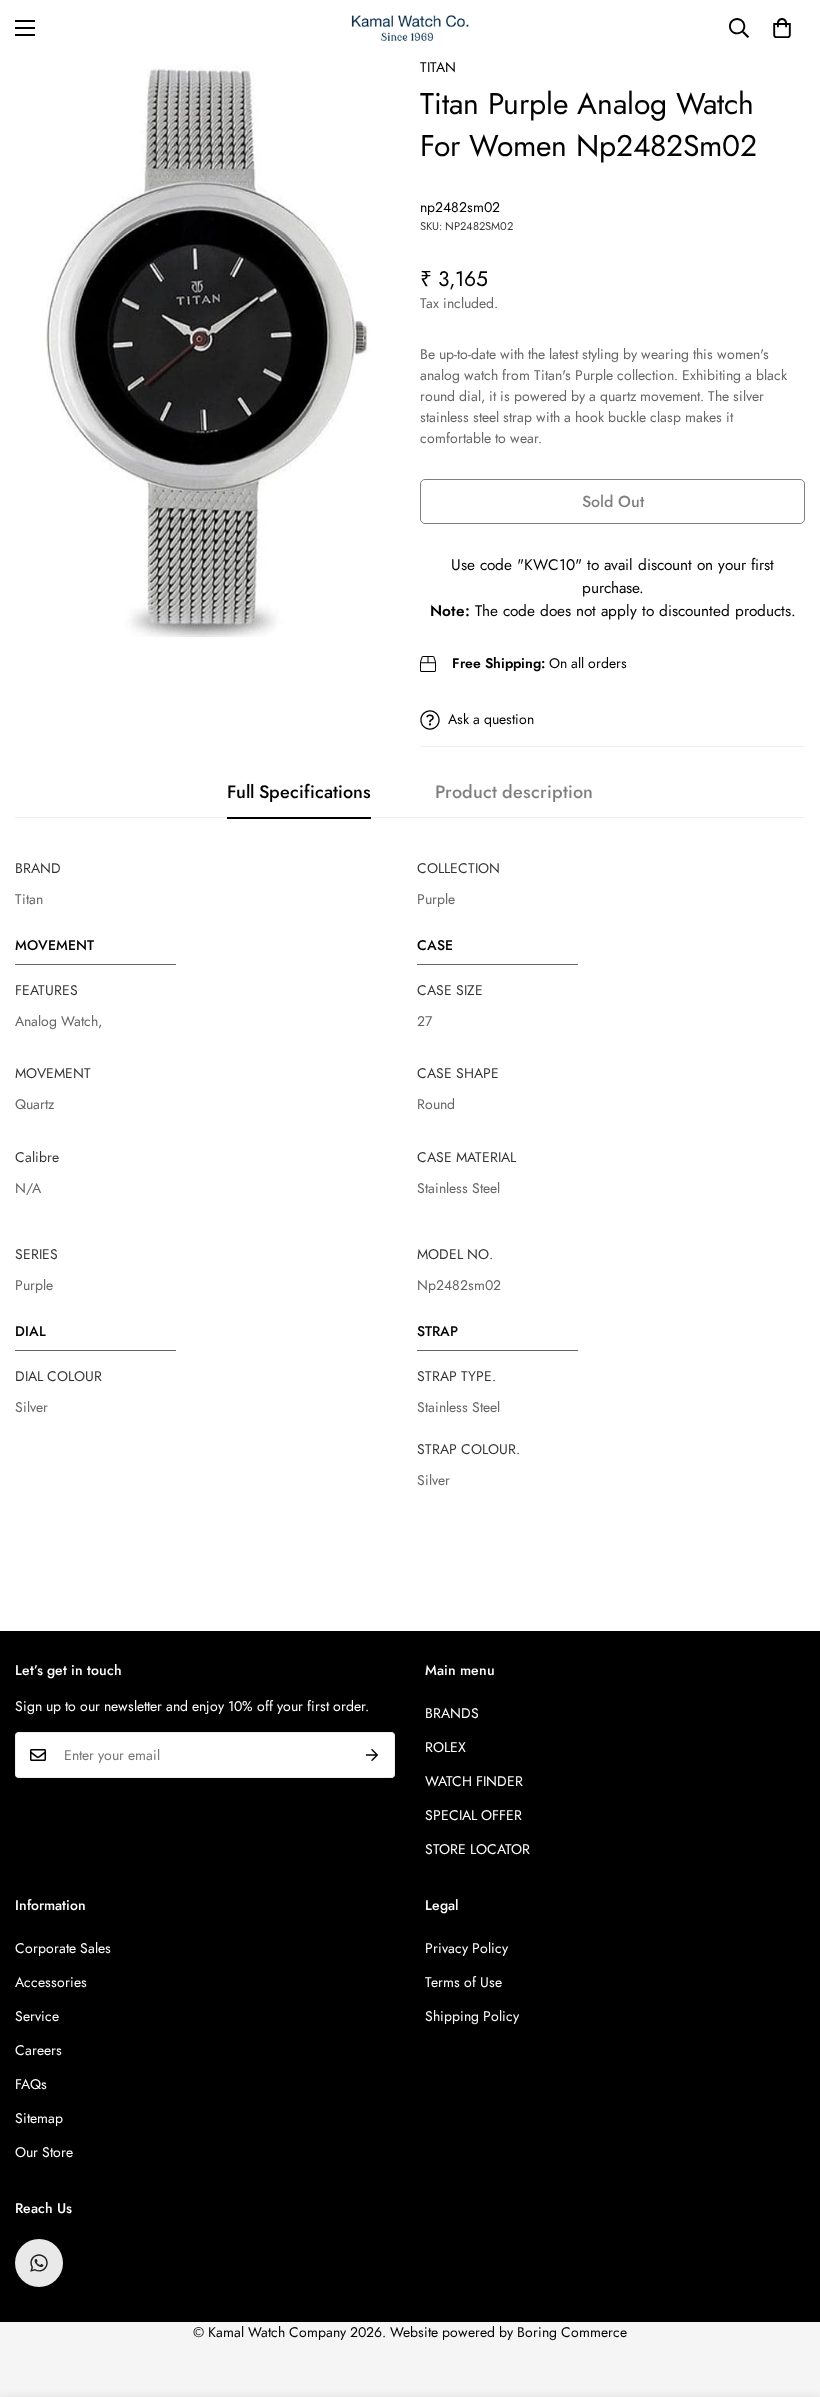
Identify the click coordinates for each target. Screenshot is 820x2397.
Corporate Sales (63, 1948)
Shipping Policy (472, 2016)
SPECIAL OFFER (473, 1815)
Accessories (51, 1982)
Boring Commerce (572, 2332)
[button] (782, 28)
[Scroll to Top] (781, 2288)
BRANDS (452, 1713)
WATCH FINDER (474, 1781)
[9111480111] (39, 2263)
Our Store (44, 2152)
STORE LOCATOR (477, 1849)
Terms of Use (463, 1982)
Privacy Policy (466, 1948)
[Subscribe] (372, 1755)
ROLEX (445, 1747)
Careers (38, 2050)
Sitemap (39, 2118)
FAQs (31, 2084)
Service (37, 2016)
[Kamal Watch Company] (410, 28)
